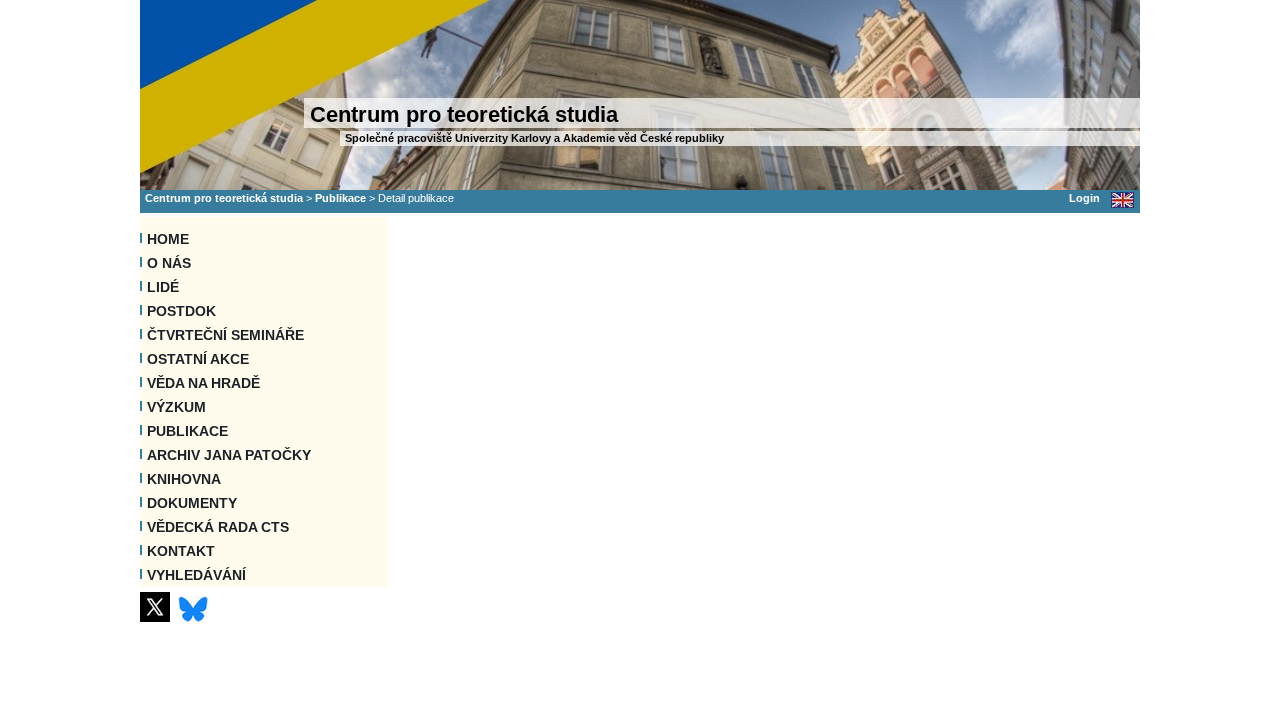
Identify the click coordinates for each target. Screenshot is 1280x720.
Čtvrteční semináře (225, 335)
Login (1084, 198)
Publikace (340, 198)
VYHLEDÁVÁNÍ (196, 575)
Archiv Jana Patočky (229, 455)
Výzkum (176, 407)
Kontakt (181, 551)
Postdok (181, 311)
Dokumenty (192, 503)
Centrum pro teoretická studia (224, 198)
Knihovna (184, 479)
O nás (169, 263)
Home (168, 239)
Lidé (163, 287)
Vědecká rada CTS (218, 527)
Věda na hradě (203, 383)
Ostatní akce (198, 359)
